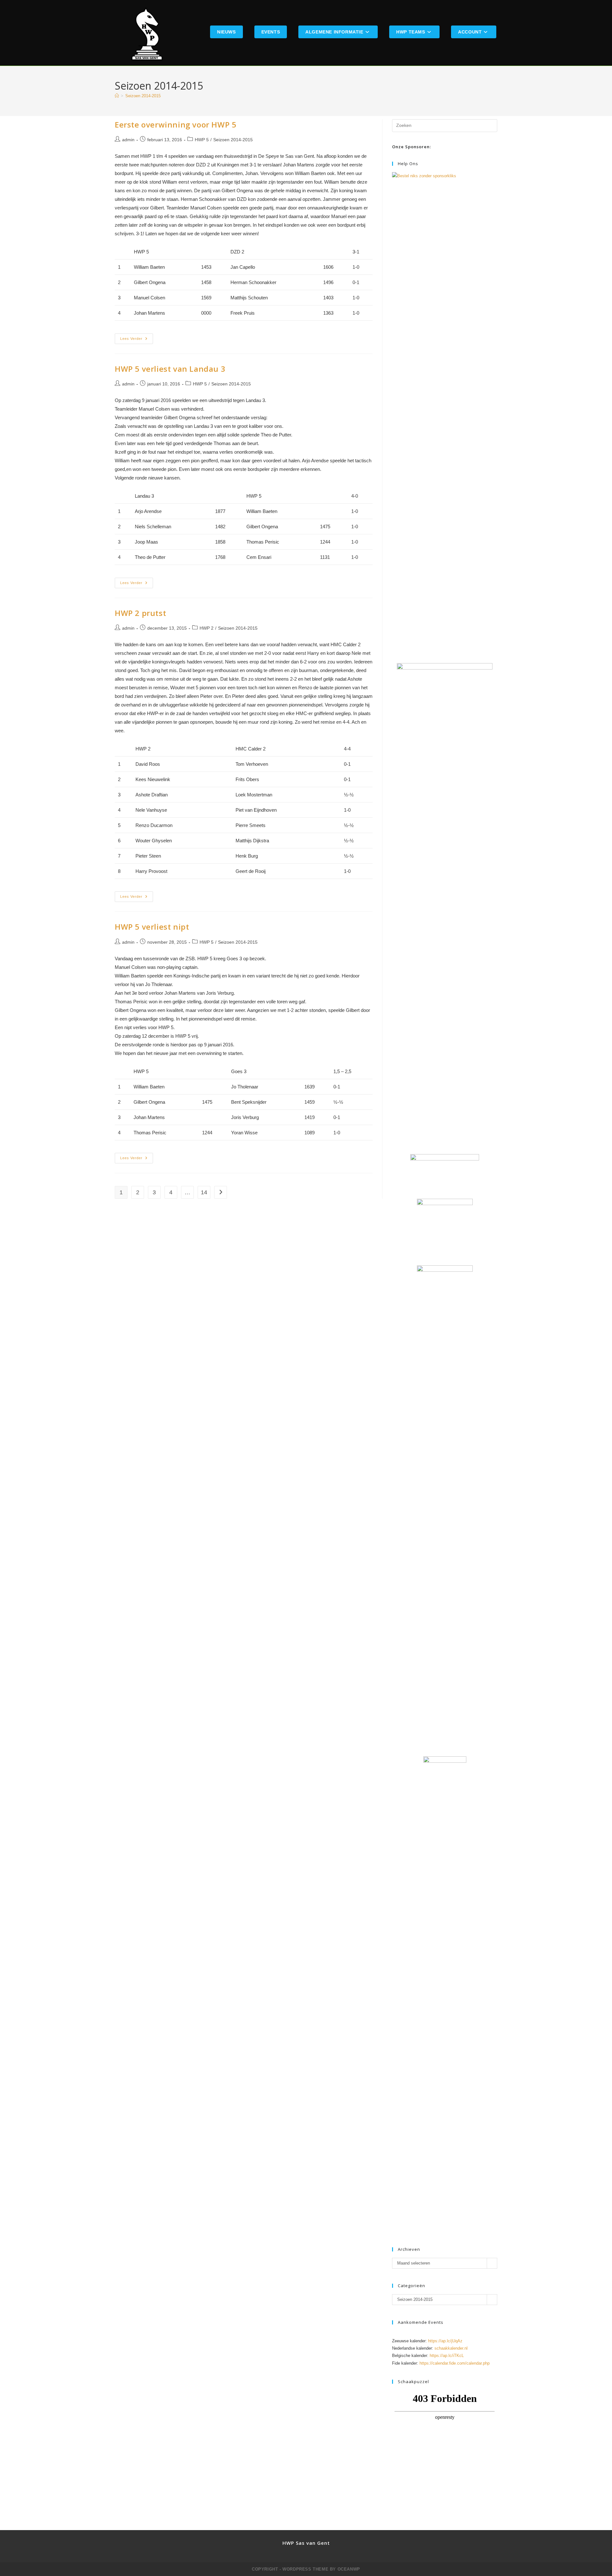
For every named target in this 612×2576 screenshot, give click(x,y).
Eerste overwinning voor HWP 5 (175, 124)
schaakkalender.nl (451, 2348)
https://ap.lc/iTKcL (447, 2356)
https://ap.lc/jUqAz (445, 2341)
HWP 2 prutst (140, 613)
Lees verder (137, 340)
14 (204, 1192)
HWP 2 (207, 628)
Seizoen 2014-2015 (143, 96)
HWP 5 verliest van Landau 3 (170, 369)
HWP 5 (202, 140)
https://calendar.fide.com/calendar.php (455, 2363)
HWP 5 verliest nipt (152, 927)
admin (128, 140)
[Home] (117, 96)
